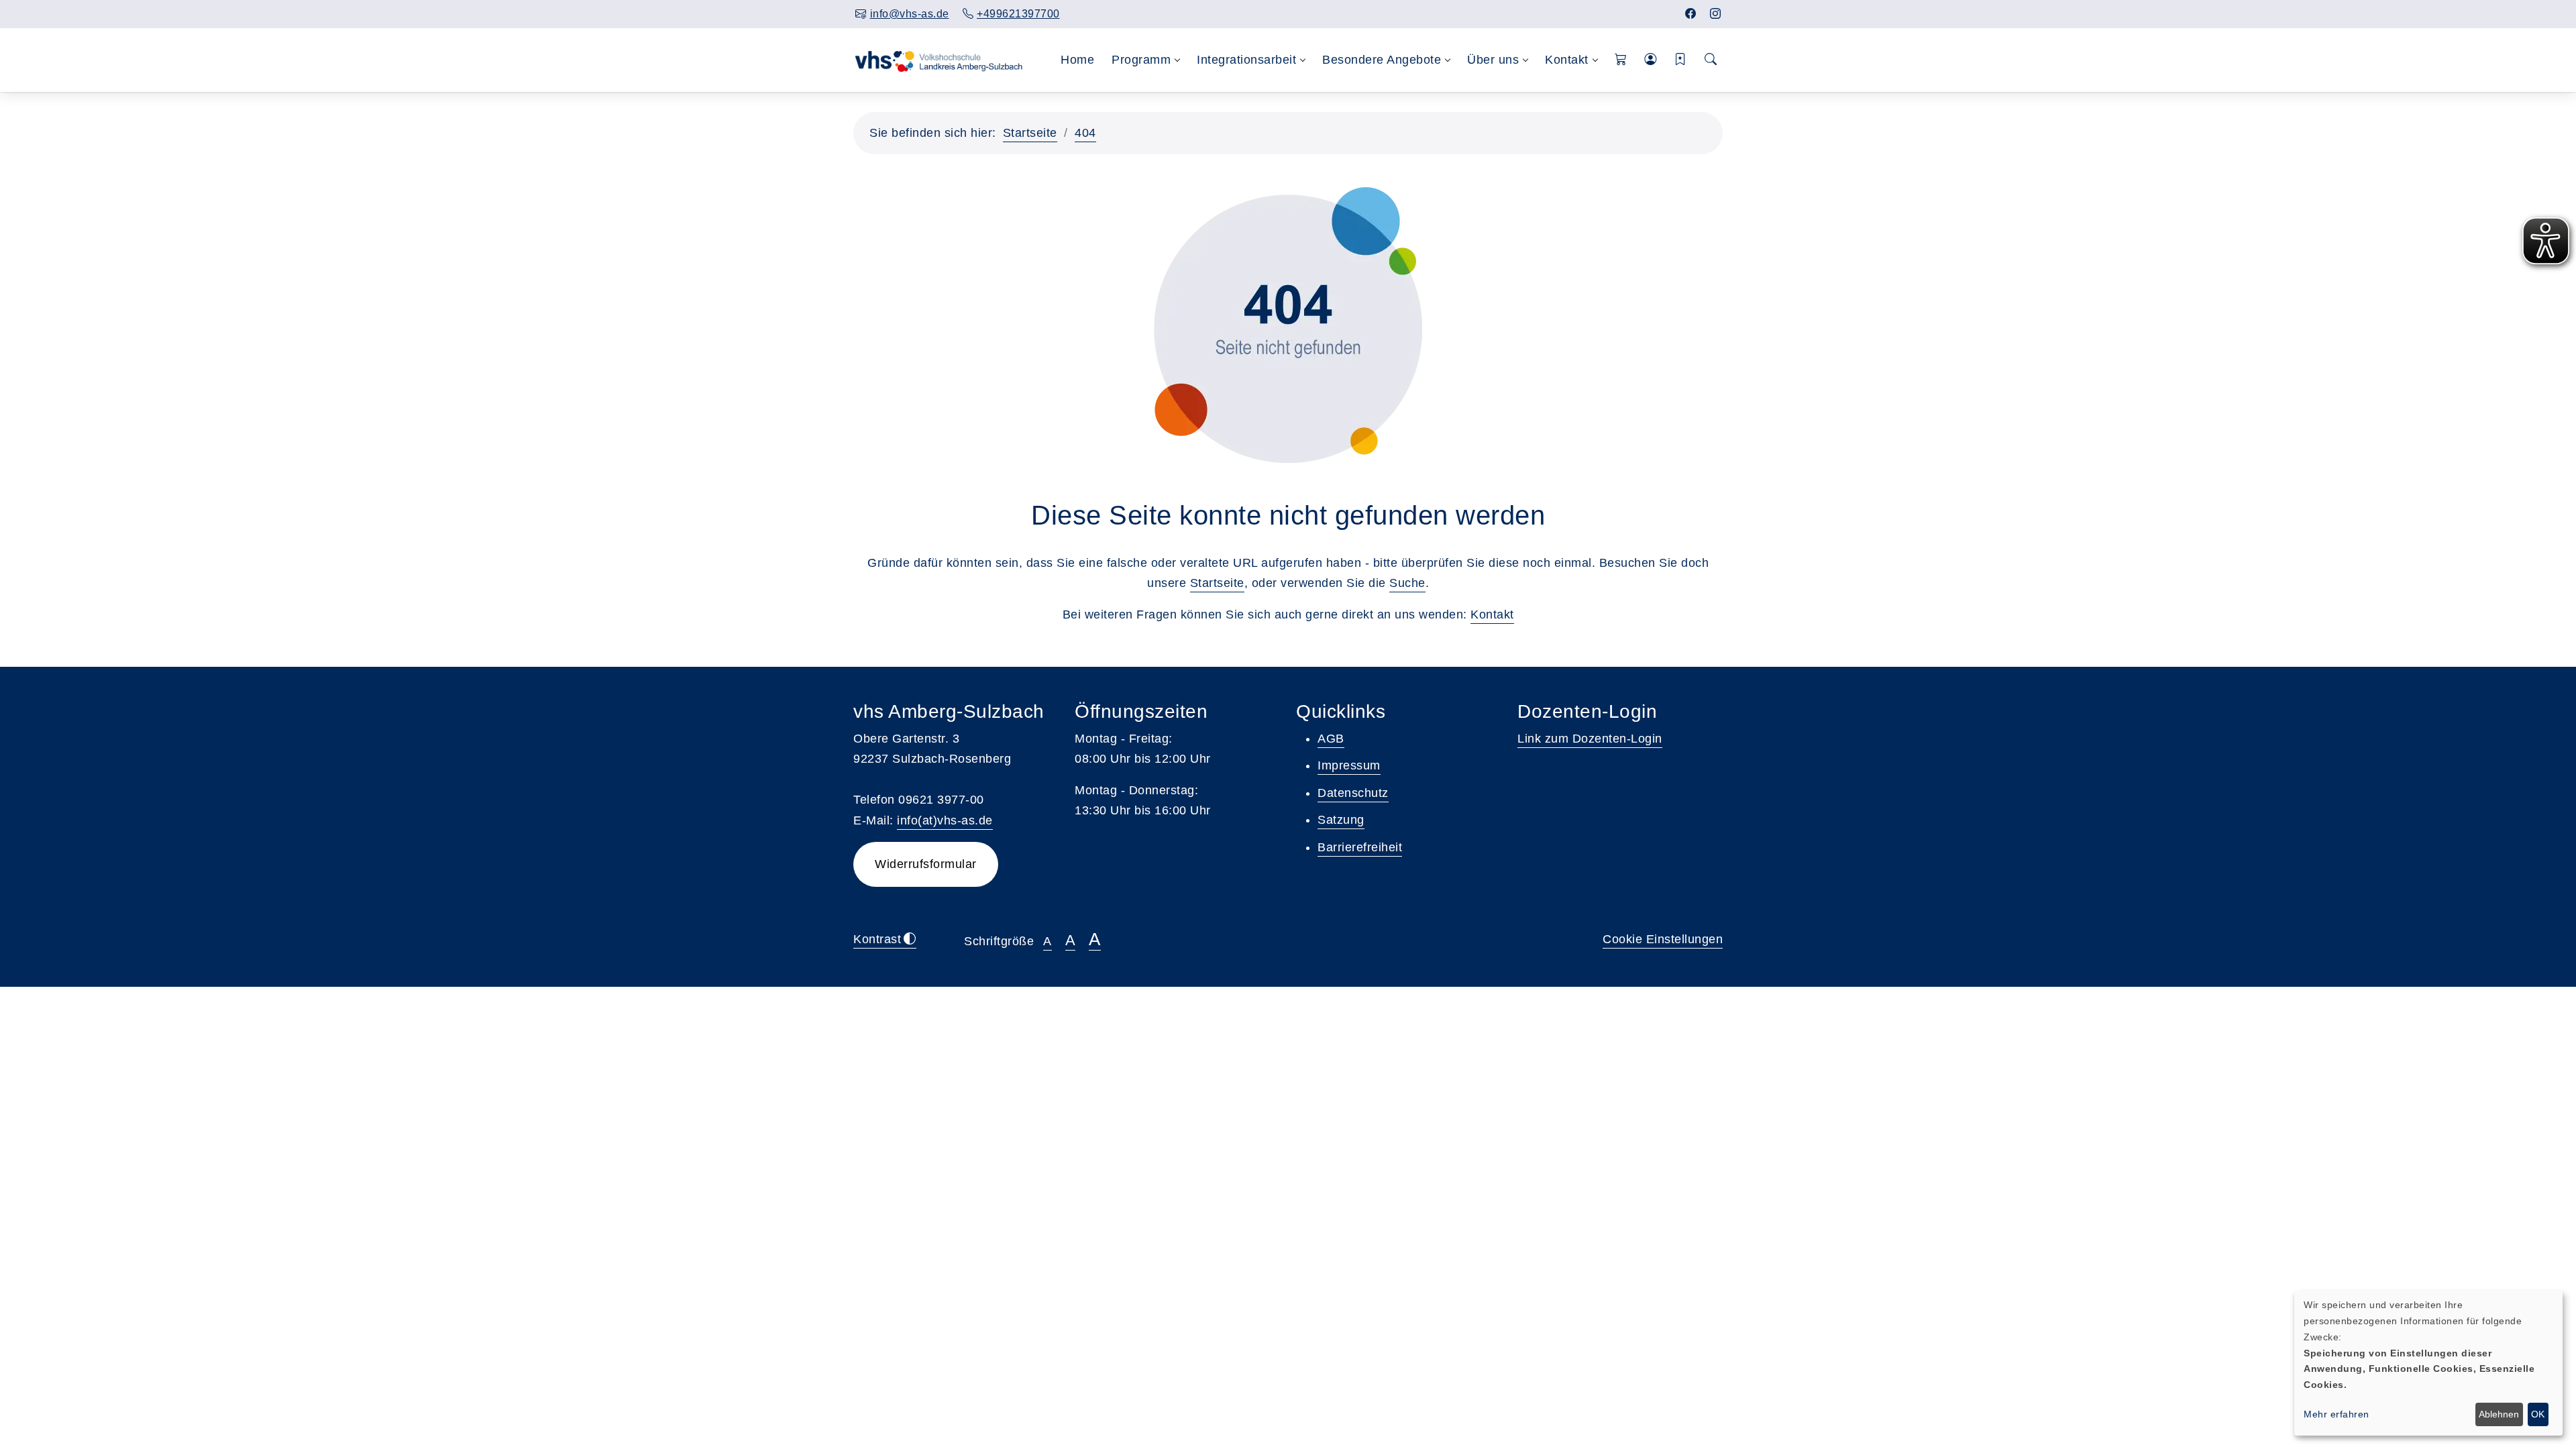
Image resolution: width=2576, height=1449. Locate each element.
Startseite (1030, 133)
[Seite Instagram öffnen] (1716, 14)
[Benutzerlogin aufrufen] (1651, 60)
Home (1077, 60)
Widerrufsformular (926, 864)
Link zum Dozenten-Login (1590, 739)
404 (1085, 133)
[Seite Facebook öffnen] (1691, 14)
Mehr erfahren (2337, 1414)
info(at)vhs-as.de (945, 820)
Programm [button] (1141, 60)
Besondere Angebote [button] (1382, 60)
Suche (1407, 583)
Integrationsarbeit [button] (1246, 60)
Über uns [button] (1493, 60)
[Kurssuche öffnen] (1711, 60)
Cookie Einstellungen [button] (1663, 939)
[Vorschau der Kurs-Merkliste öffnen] (1681, 60)
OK (2538, 1414)
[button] (1621, 60)
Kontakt (1492, 614)
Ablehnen (2499, 1414)
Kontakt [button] (1567, 60)
